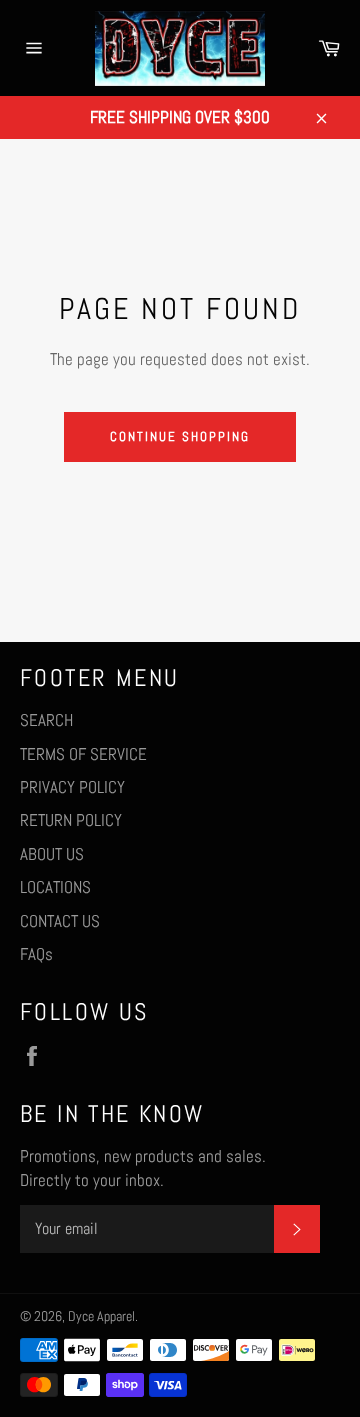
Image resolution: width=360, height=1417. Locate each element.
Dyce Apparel (101, 1316)
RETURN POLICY (71, 820)
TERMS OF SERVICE (83, 754)
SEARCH (46, 720)
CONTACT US (60, 921)
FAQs (36, 954)
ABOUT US (52, 854)
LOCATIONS (55, 887)
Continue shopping (179, 436)
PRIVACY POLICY (72, 787)
